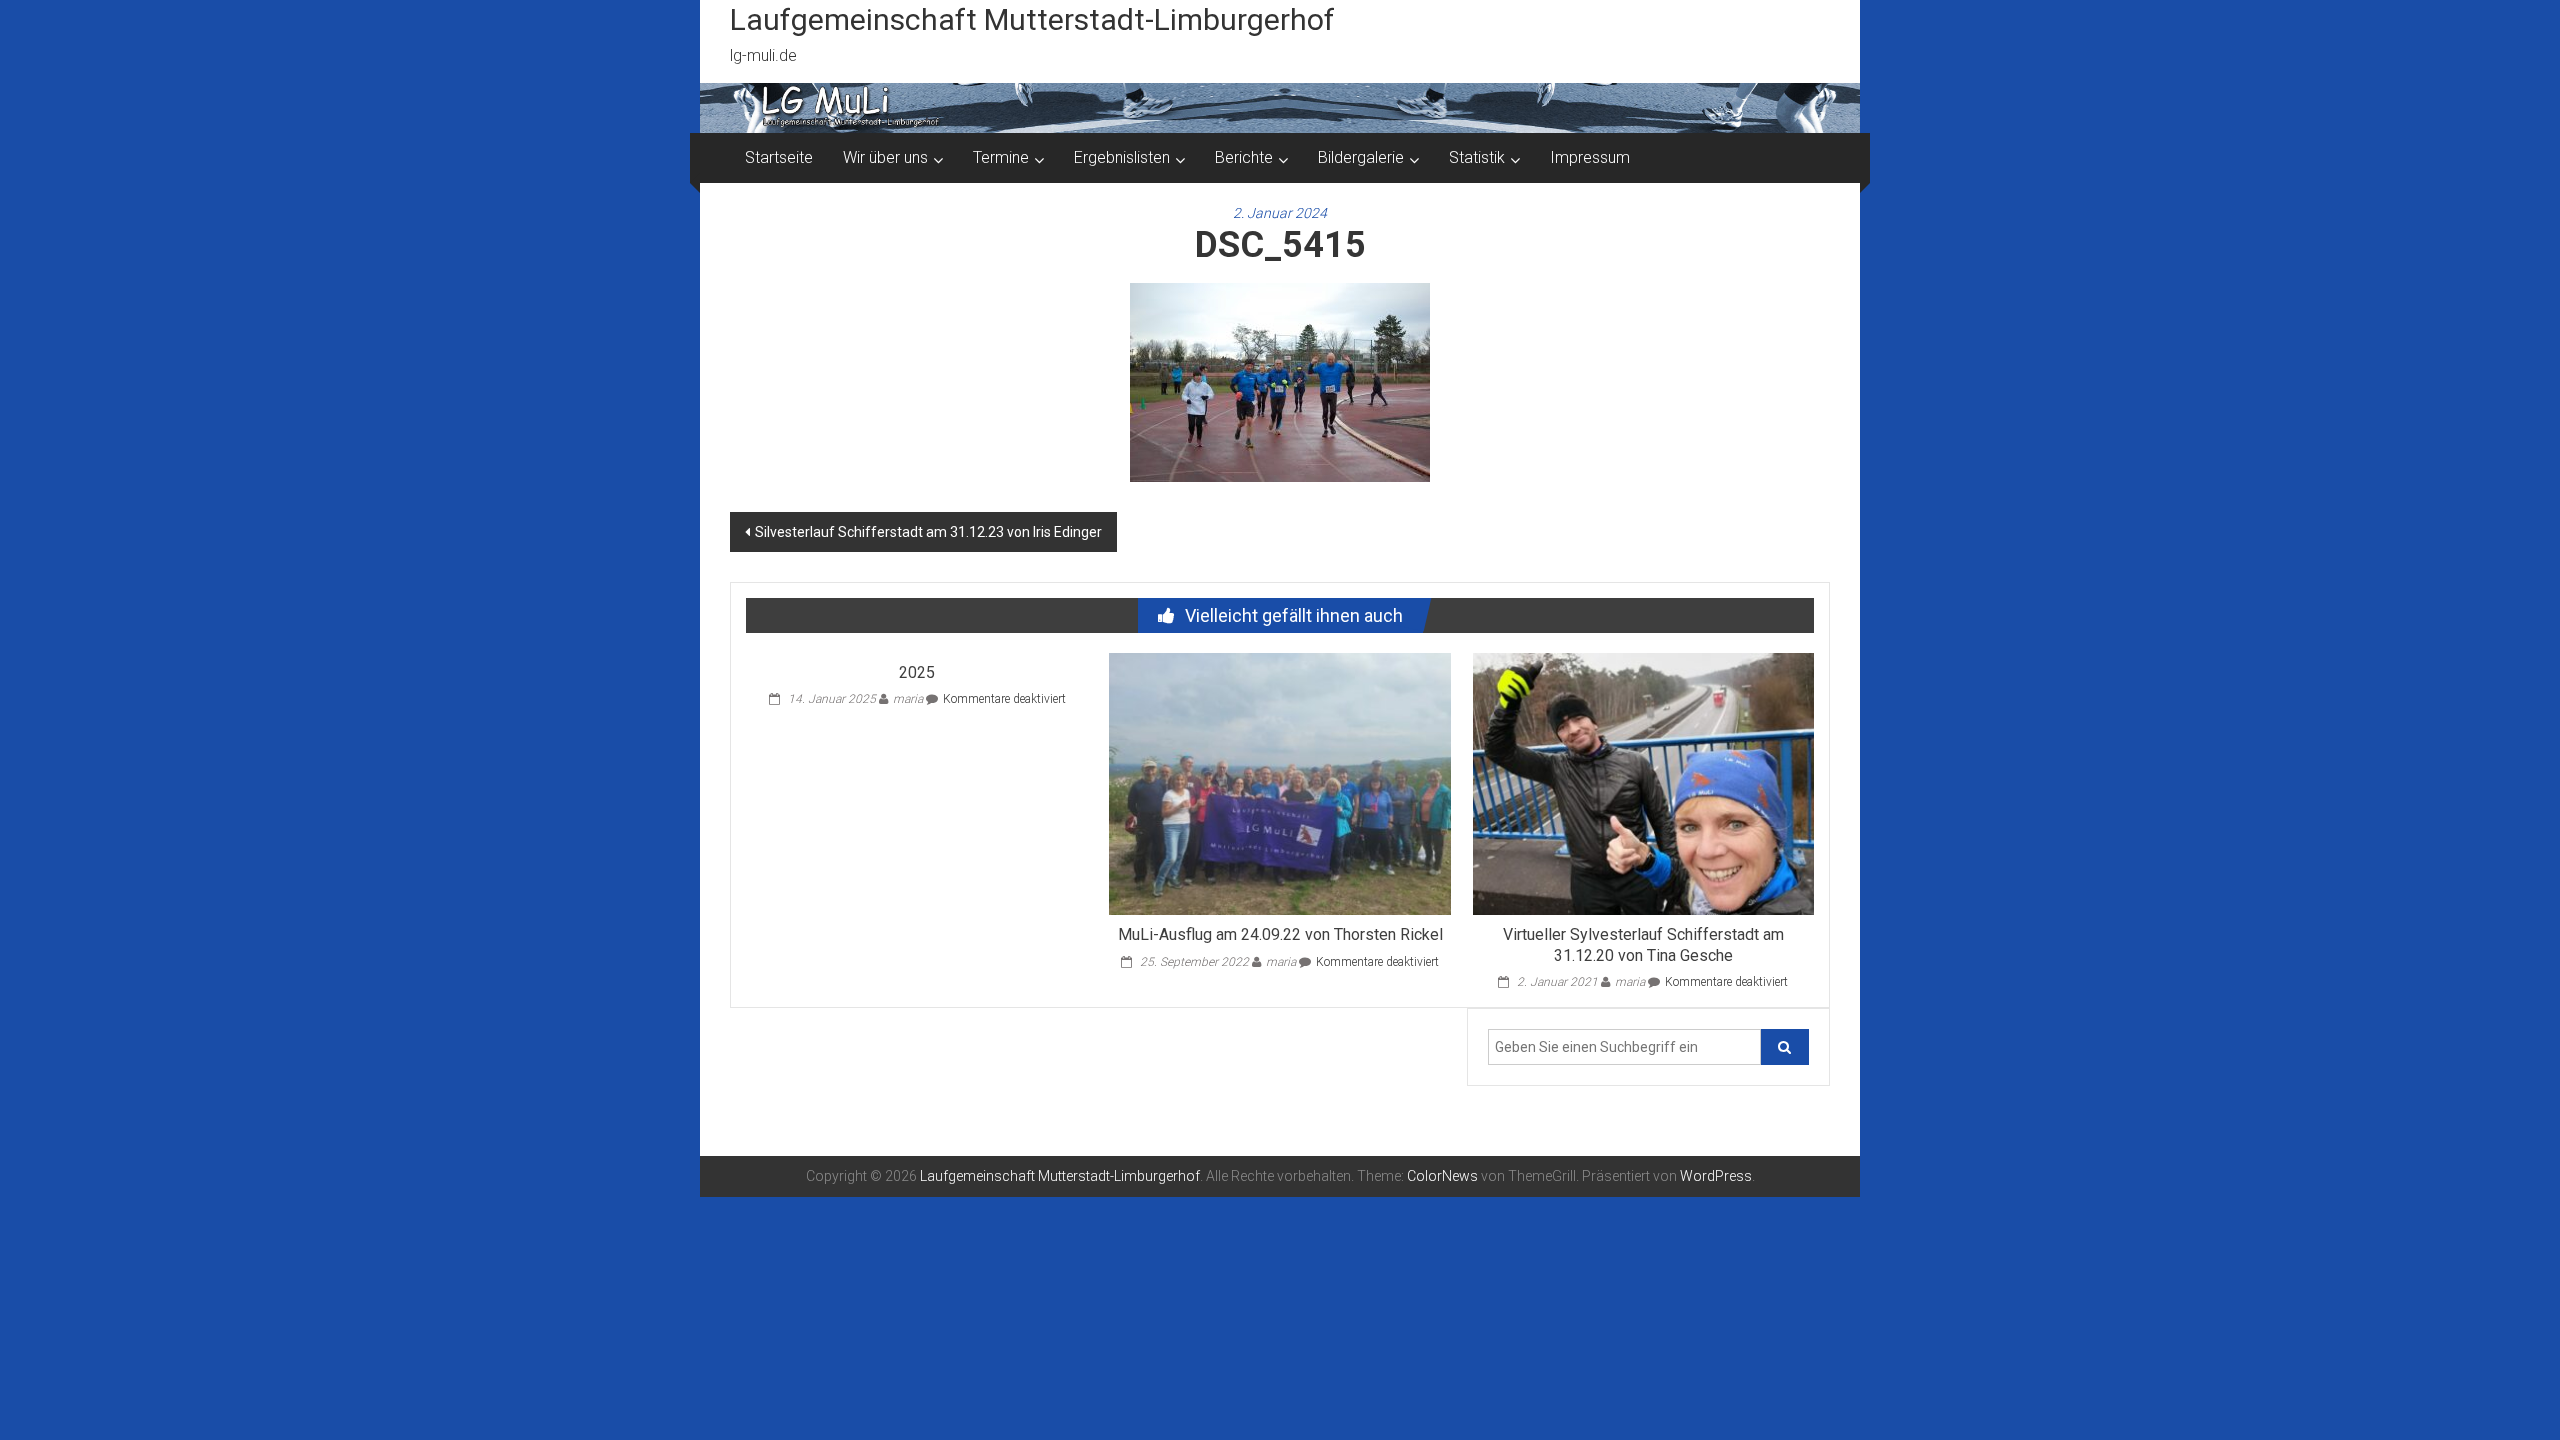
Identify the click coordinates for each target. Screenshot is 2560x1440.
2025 (917, 672)
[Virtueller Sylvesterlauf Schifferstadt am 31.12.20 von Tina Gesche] (1643, 782)
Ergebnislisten (1122, 157)
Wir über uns (885, 157)
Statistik (1477, 157)
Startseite (779, 157)
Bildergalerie (1361, 157)
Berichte (1244, 157)
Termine (1001, 157)
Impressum (1590, 157)
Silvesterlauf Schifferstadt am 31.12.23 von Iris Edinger (928, 532)
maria (908, 699)
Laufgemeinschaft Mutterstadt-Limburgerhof (1032, 19)
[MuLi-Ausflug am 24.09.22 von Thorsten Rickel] (1279, 782)
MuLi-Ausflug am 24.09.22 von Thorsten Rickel (1280, 934)
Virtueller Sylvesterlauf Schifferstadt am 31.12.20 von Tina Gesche (1643, 945)
